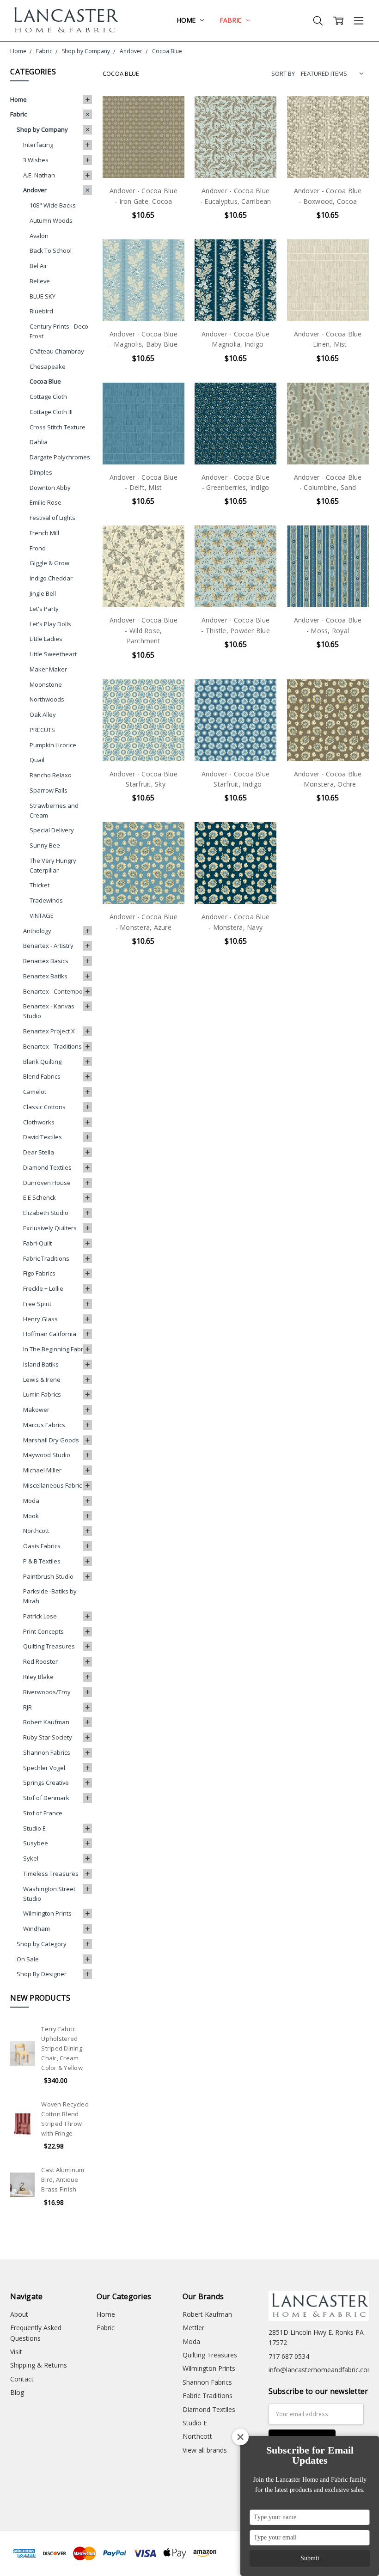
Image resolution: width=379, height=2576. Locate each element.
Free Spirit (37, 1304)
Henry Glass (40, 1319)
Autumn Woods (51, 220)
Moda (31, 1501)
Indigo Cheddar (51, 578)
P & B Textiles (42, 1561)
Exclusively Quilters (50, 1228)
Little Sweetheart (53, 654)
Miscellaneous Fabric (52, 1485)
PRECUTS (42, 730)
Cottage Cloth (48, 397)
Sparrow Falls (49, 790)
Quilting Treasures (49, 1646)
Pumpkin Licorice (53, 745)
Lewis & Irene (42, 1380)
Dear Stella (39, 1152)
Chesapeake (48, 366)
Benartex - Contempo (53, 991)
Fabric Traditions (46, 1258)
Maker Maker (48, 669)
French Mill (44, 533)
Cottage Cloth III (51, 412)
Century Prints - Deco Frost (59, 331)
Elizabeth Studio (46, 1213)
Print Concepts (43, 1631)
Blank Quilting (42, 1062)
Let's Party (44, 609)
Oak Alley (43, 714)
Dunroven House (47, 1183)
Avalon (39, 236)
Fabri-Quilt (37, 1243)
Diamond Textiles (47, 1167)
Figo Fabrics (39, 1273)
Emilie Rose (46, 502)
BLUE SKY (43, 296)
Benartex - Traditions (52, 1046)
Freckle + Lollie (43, 1288)
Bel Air (38, 266)
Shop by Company (42, 129)
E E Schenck (40, 1197)
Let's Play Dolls (50, 624)
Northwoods (47, 699)
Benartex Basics (46, 961)
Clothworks (39, 1122)
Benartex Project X (49, 1031)
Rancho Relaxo (51, 775)
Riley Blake (38, 1677)
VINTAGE (42, 916)
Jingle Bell (43, 593)
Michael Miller (42, 1470)
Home (187, 20)
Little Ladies (46, 639)
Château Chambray (57, 351)
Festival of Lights (52, 518)
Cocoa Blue (45, 381)
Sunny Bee (45, 845)
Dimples (41, 472)
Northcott (36, 1531)
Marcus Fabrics (44, 1425)
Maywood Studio (47, 1455)
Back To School (51, 250)
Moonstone (46, 684)
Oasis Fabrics (42, 1546)
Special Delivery (52, 830)
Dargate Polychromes (60, 457)
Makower (36, 1410)
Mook (31, 1516)
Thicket (40, 885)
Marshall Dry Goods (51, 1440)
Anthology (37, 931)
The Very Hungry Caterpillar (53, 865)
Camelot (35, 1092)
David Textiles (43, 1137)
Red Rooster (40, 1661)
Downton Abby (50, 488)
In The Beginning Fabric (55, 1349)
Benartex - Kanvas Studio (49, 1011)
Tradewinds (46, 900)
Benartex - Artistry (48, 946)
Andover (35, 190)
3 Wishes (36, 160)
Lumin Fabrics (42, 1394)
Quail (37, 760)
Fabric (232, 20)
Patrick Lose (40, 1616)
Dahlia (39, 442)
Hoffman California (50, 1334)
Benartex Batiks (45, 976)
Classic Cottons (44, 1107)
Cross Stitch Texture (58, 427)
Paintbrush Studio (48, 1576)
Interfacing (38, 145)
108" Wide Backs (53, 205)
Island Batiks (41, 1364)
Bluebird (41, 311)
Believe (40, 281)
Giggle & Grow (49, 563)
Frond (38, 548)
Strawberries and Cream (54, 810)
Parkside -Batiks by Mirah (50, 1596)
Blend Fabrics (42, 1076)
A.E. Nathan (39, 175)
